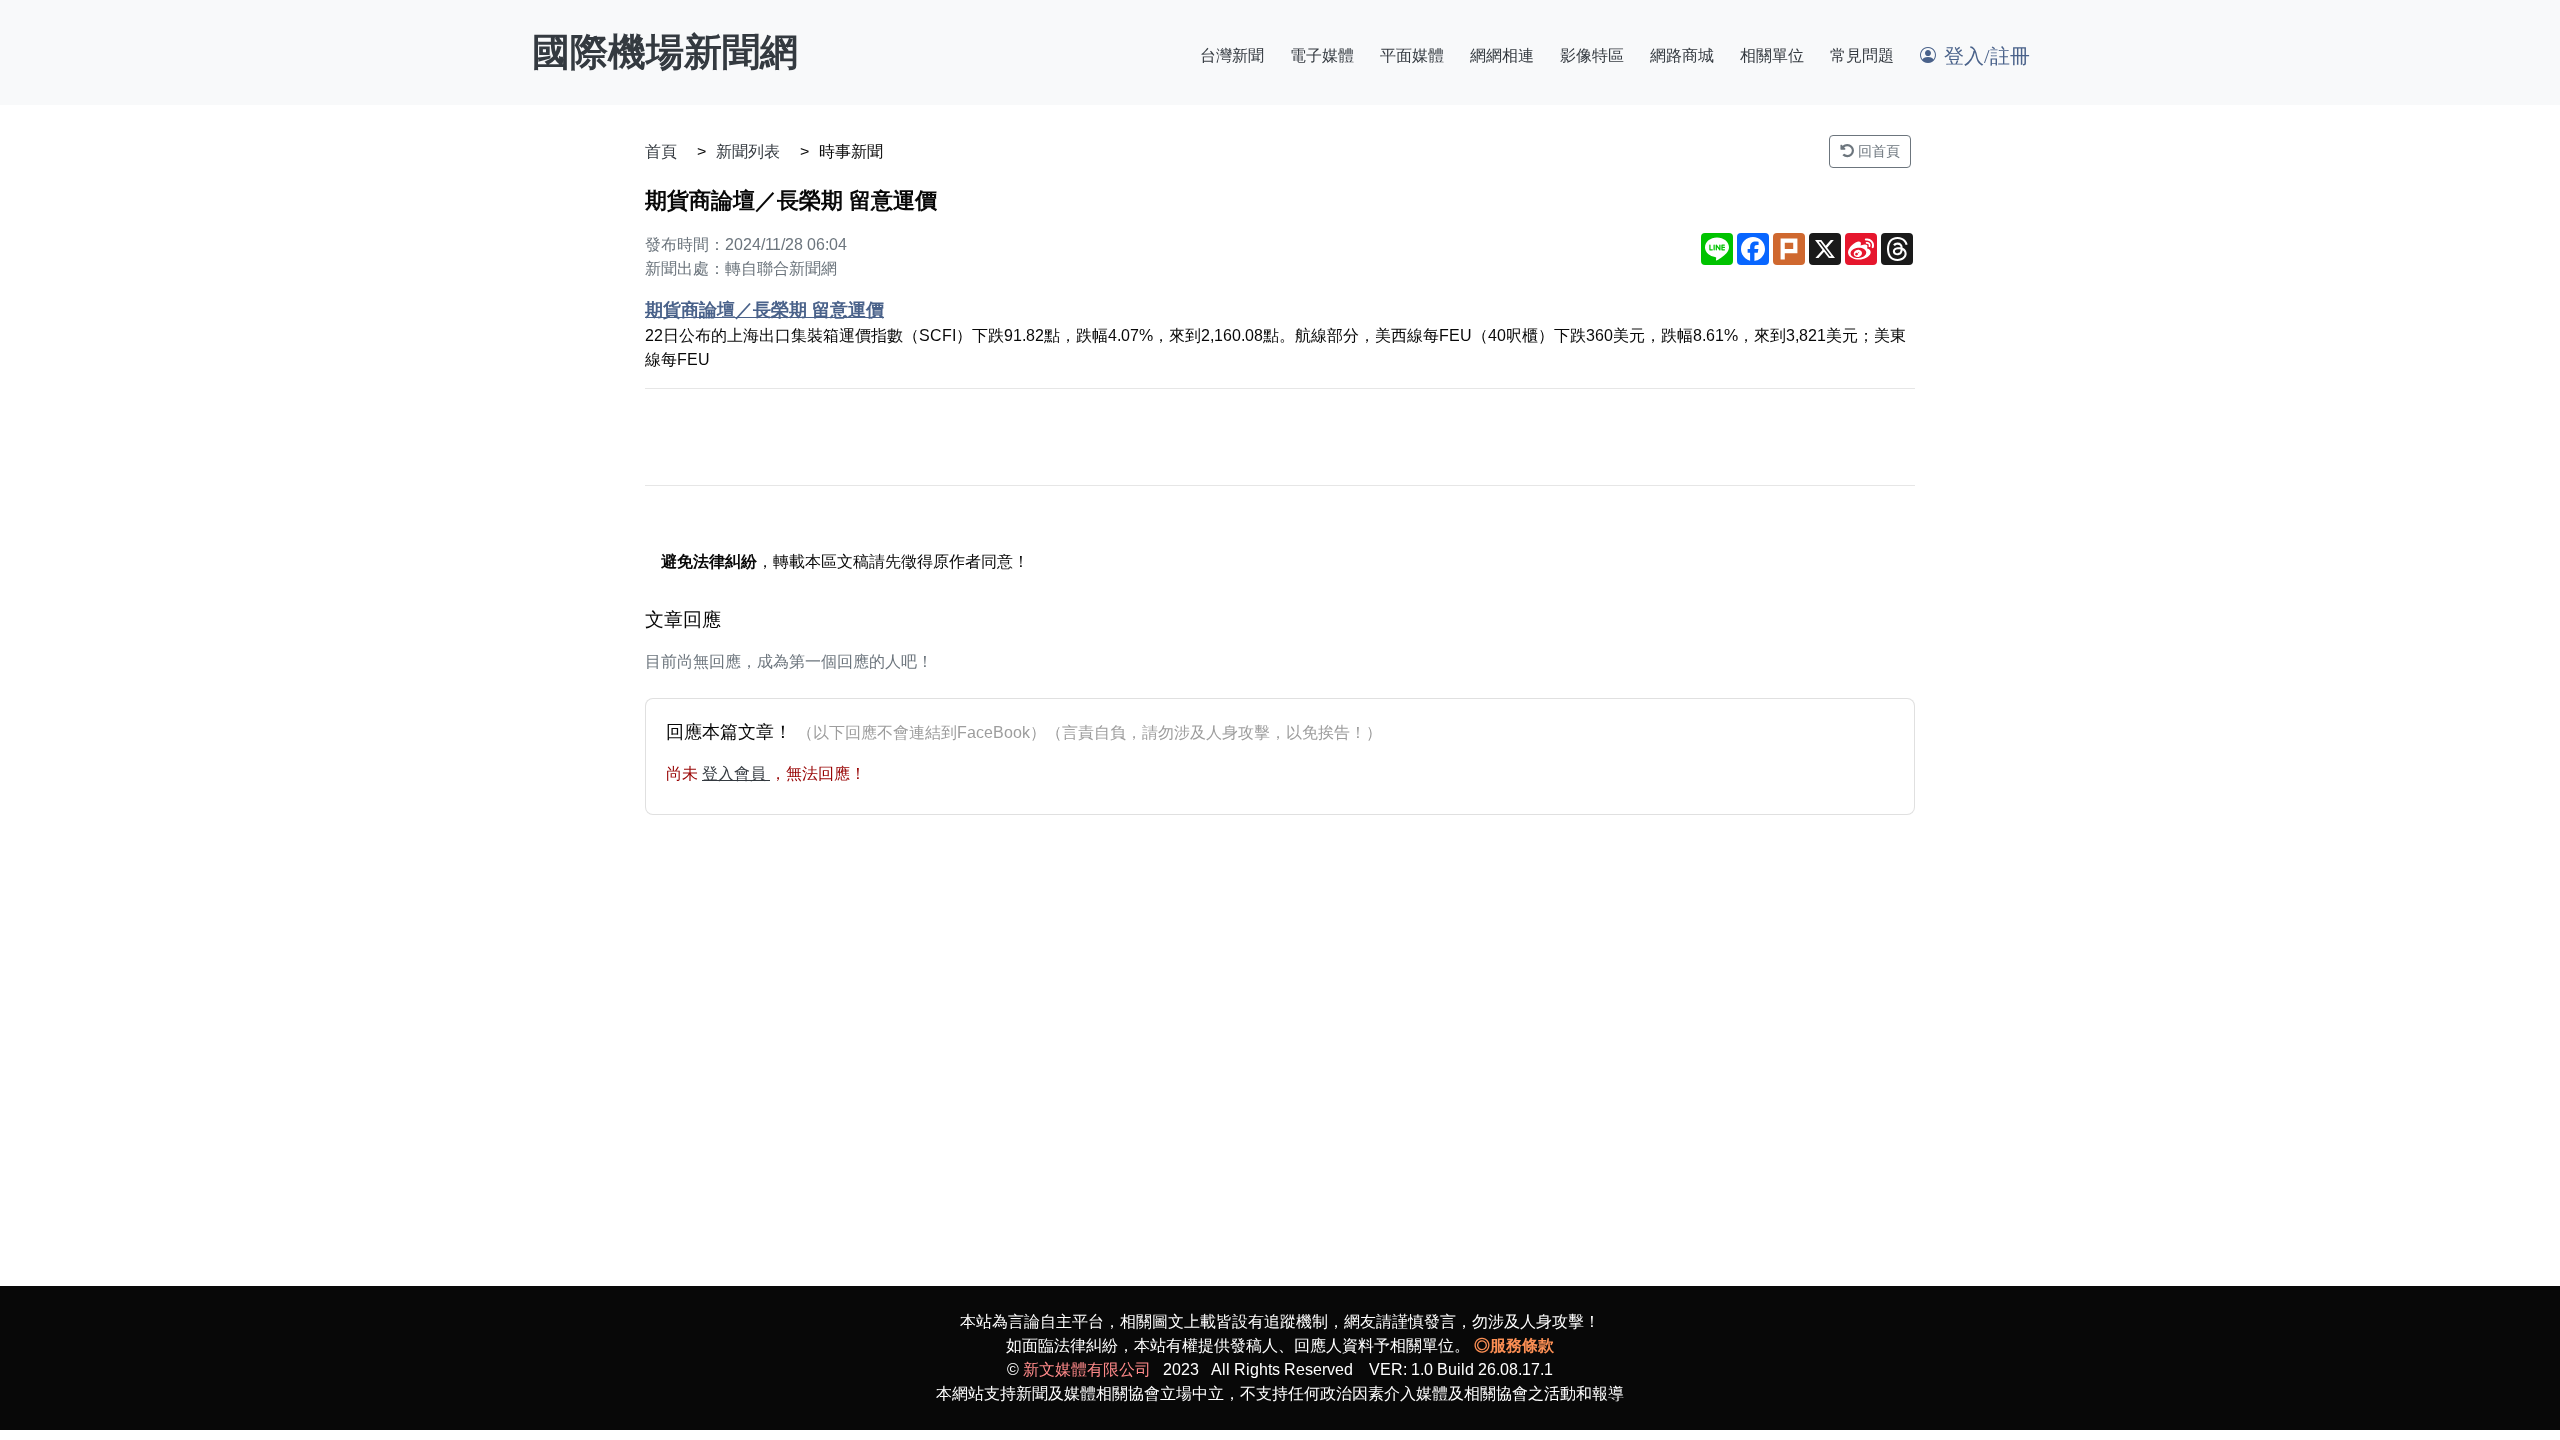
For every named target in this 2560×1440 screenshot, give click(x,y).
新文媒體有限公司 (1087, 1369)
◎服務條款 (1514, 1345)
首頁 (661, 151)
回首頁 (1877, 151)
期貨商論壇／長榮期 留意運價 (764, 310)
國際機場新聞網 (665, 52)
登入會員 (736, 773)
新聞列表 (748, 151)
